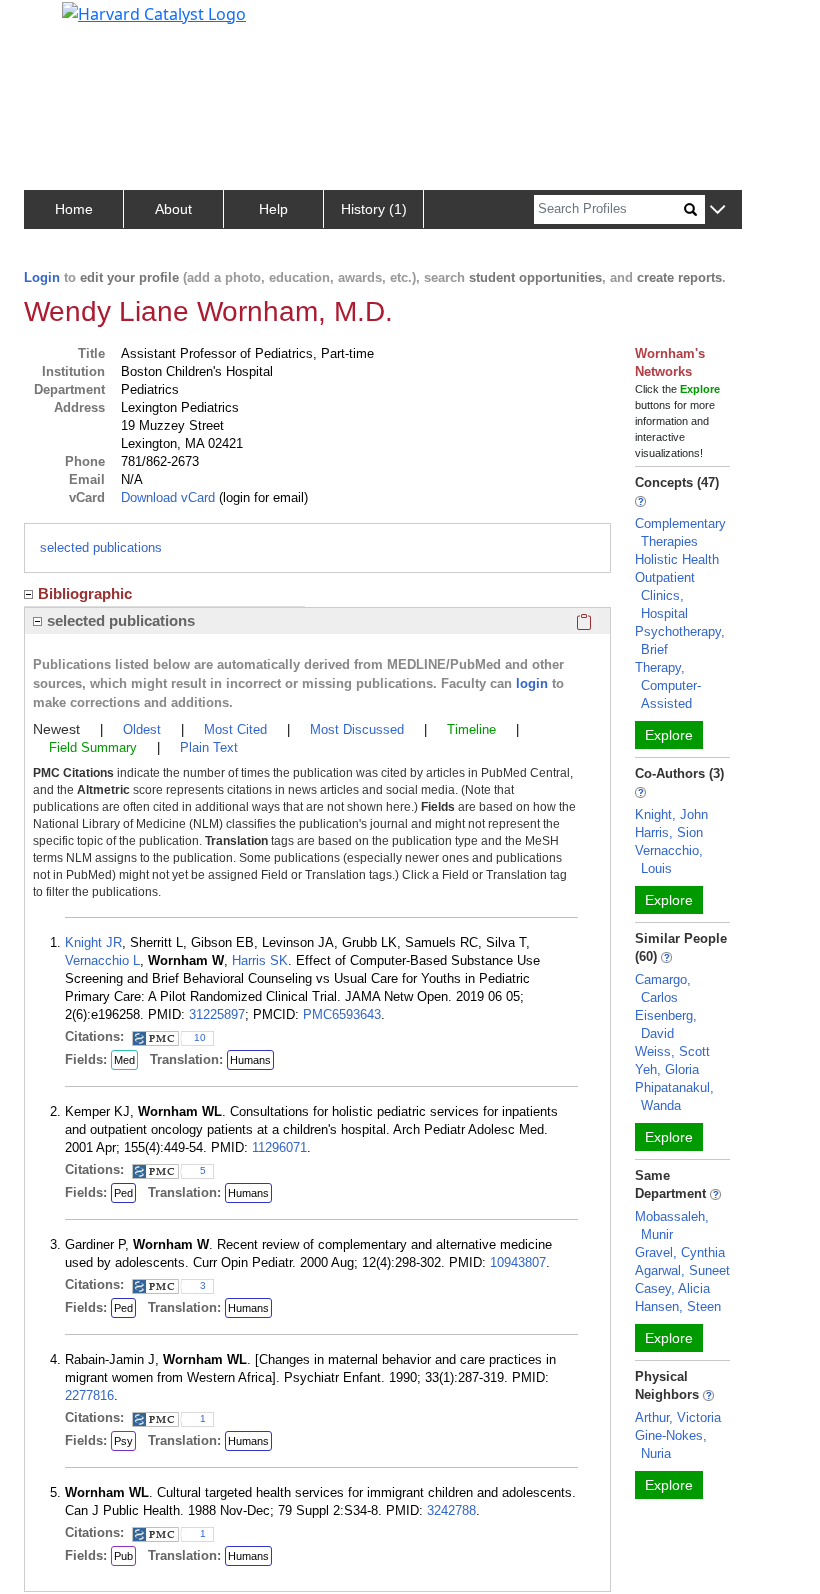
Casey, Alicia (672, 1288)
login (532, 683)
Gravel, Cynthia (680, 1252)
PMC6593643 (342, 1014)
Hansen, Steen (678, 1306)
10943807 (518, 1262)
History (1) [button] (374, 209)
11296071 (279, 1147)
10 (200, 1037)
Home (74, 209)
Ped (123, 1193)
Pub (123, 1556)
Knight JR (93, 942)
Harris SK (260, 960)
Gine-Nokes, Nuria (671, 1444)
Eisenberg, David (666, 1024)
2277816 (89, 1395)
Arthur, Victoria (678, 1417)
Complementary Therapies (680, 532)
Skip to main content (83, 24)
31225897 (217, 1014)
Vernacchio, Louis (669, 859)
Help (273, 209)
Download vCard (168, 497)
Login (42, 277)
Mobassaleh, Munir (672, 1225)
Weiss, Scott (672, 1051)
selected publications (101, 547)
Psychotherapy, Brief (680, 640)
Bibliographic (85, 593)
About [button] (173, 209)
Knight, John (671, 814)
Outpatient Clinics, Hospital (665, 595)
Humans (250, 1060)
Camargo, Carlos (663, 988)
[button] (717, 210)
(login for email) (261, 497)
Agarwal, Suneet (682, 1270)
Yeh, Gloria (667, 1069)
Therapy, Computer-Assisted (668, 685)
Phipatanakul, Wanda (674, 1096)
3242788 (451, 1510)
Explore (669, 735)
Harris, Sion (669, 832)
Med (124, 1060)
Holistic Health (677, 559)
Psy (123, 1441)
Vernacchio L (102, 960)
